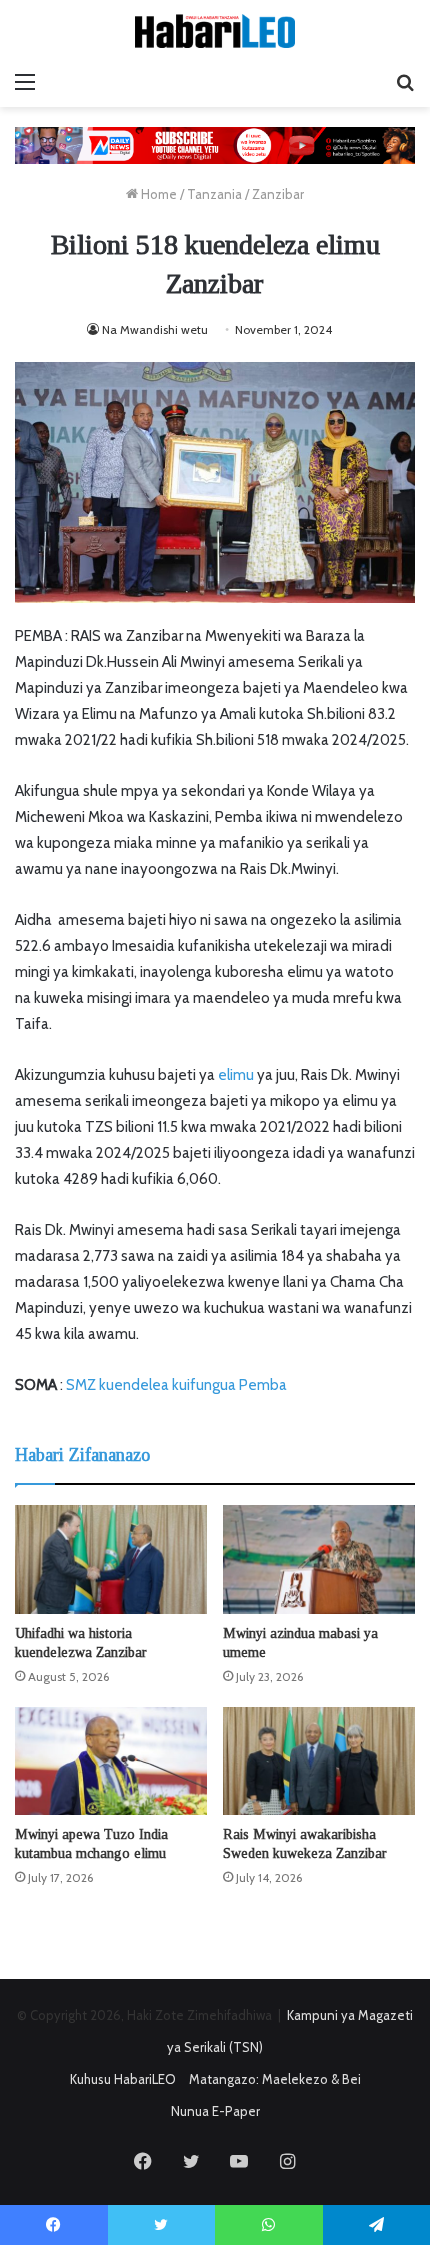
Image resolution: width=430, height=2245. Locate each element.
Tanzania (214, 194)
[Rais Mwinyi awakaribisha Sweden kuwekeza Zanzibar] (319, 1761)
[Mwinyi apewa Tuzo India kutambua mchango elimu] (111, 1761)
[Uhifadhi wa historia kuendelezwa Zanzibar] (111, 1559)
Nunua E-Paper (215, 2111)
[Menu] (25, 82)
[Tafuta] (405, 82)
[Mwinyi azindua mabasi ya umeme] (319, 1559)
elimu (236, 1075)
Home (157, 194)
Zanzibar (278, 194)
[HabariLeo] (215, 31)
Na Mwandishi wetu (155, 329)
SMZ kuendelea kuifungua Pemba (176, 1385)
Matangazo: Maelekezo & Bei (275, 2079)
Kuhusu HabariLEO (123, 2079)
